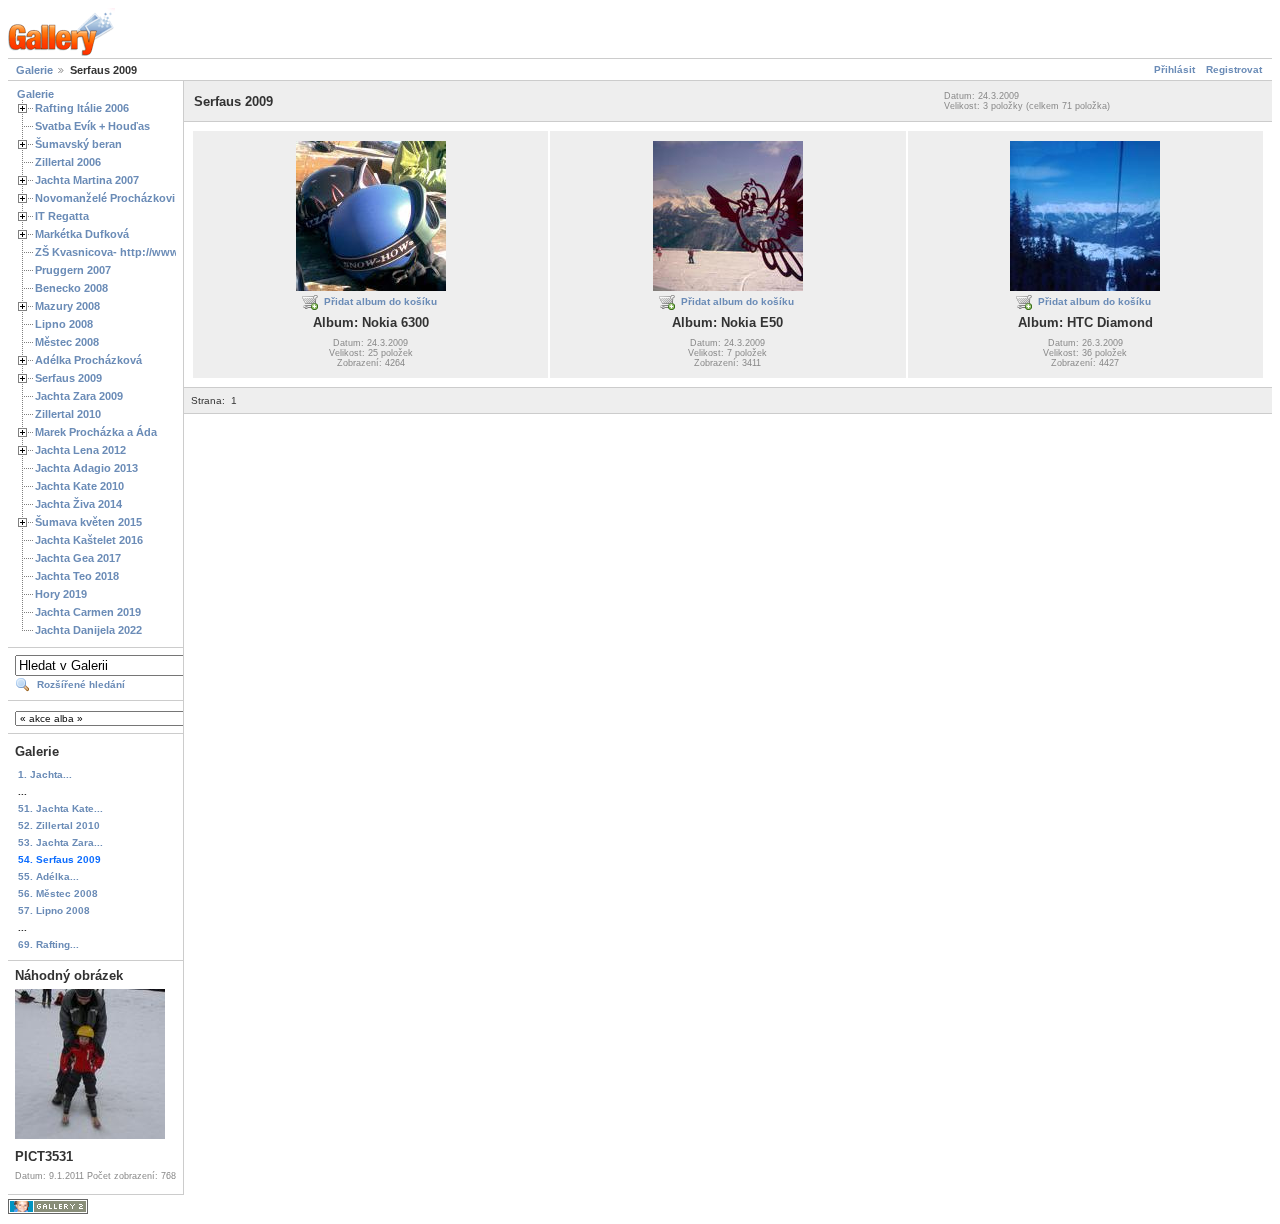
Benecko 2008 (71, 288)
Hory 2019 (61, 594)
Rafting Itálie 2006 (82, 108)
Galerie (34, 70)
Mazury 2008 (67, 306)
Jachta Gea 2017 (78, 558)
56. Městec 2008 (58, 893)
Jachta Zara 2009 (79, 396)
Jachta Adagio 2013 (86, 468)
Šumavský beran (78, 144)
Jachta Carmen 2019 (88, 612)
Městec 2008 (67, 342)
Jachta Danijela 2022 (88, 630)
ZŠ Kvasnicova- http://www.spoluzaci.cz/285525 (161, 252)
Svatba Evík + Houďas (92, 126)
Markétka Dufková (82, 234)
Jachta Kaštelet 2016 (89, 540)
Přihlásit (1174, 69)
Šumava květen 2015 (88, 522)
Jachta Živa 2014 (78, 504)
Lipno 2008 (64, 324)
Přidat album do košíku (380, 301)
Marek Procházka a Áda (96, 432)
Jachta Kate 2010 (79, 486)
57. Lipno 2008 (54, 910)
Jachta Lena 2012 (80, 450)
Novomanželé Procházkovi (105, 198)
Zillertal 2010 (68, 414)
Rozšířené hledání (81, 684)
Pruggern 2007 (73, 270)
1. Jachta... (45, 774)
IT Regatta (62, 216)
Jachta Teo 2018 (77, 576)
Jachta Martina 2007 (87, 180)
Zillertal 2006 (68, 162)
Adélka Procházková (88, 360)
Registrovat (1234, 69)
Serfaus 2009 (68, 378)
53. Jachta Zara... (60, 842)
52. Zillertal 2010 (59, 825)
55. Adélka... (48, 876)
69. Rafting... (48, 944)
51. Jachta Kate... (60, 808)
